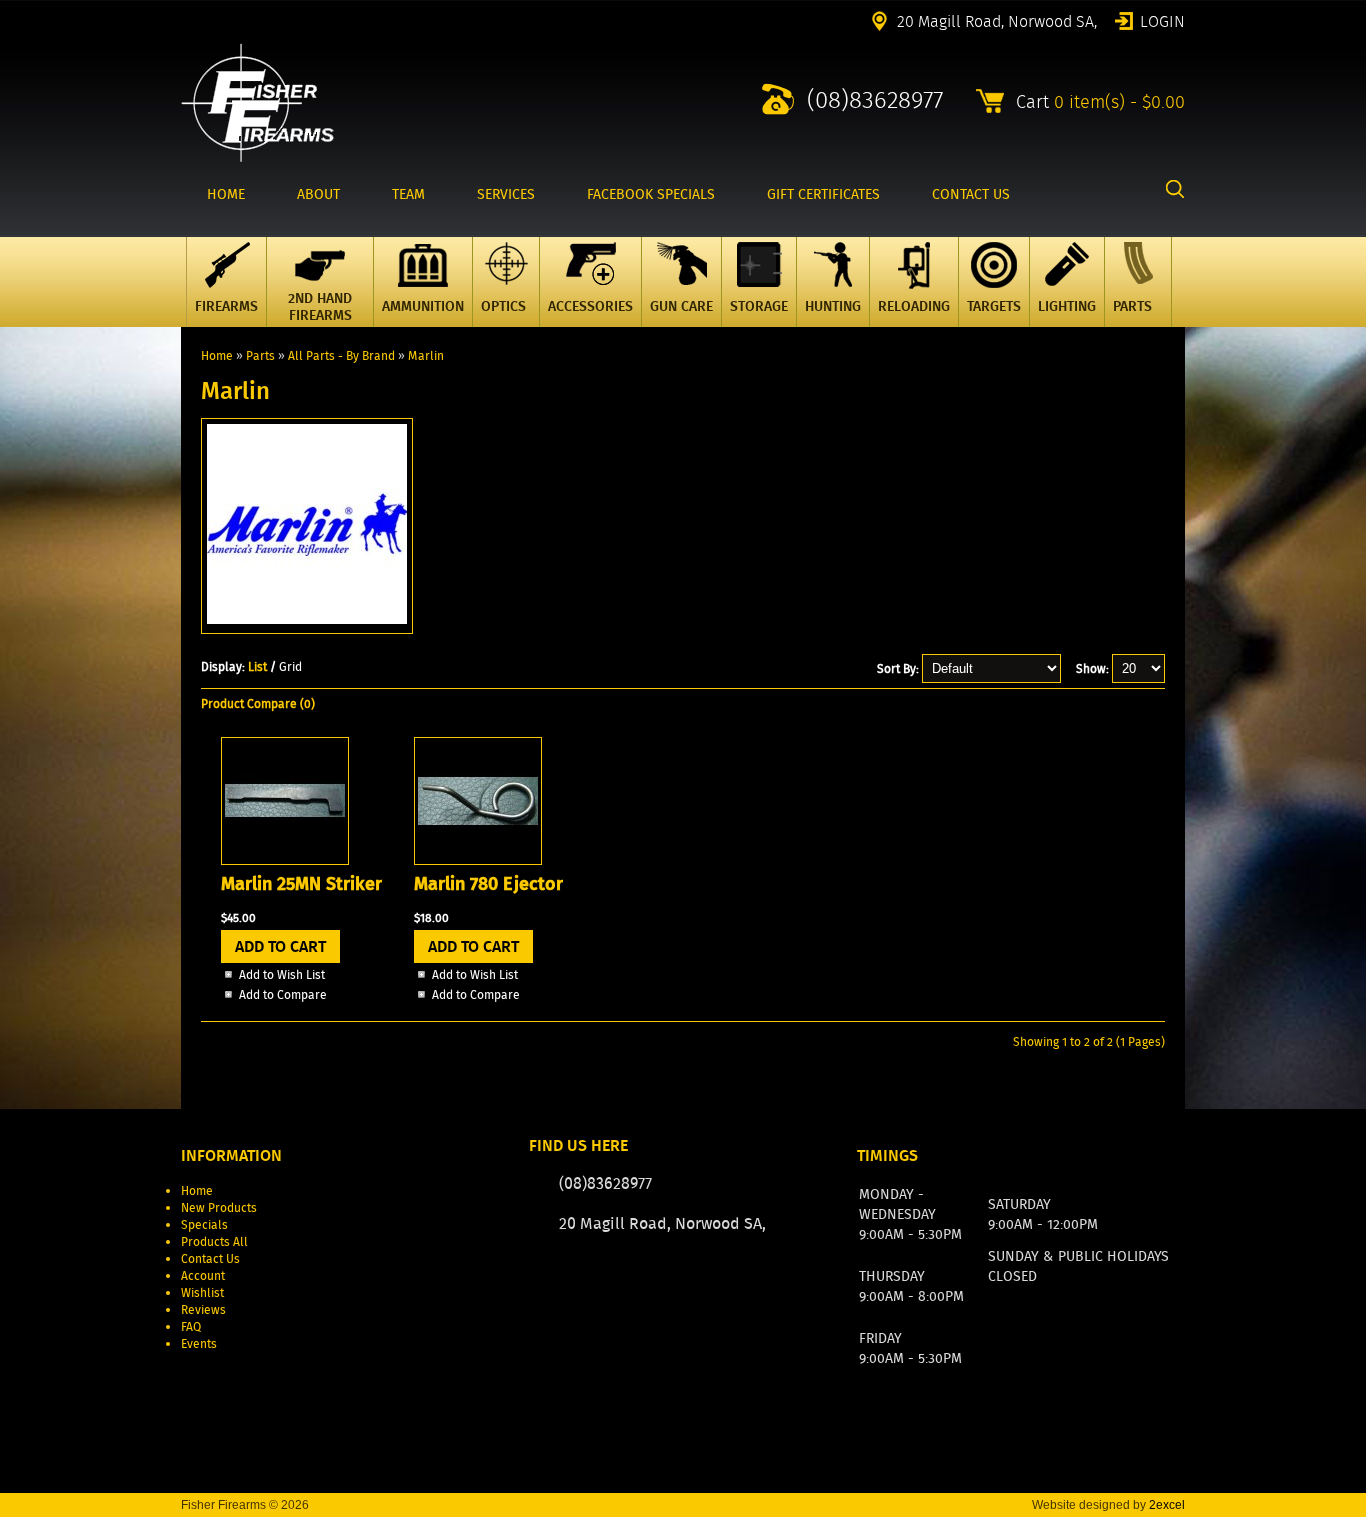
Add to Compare (283, 994)
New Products (219, 1207)
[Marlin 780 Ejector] (478, 860)
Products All (214, 1241)
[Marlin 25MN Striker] (285, 860)
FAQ (191, 1326)
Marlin (426, 355)
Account (203, 1275)
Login (1162, 20)
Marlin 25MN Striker (301, 884)
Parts (260, 355)
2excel (1167, 1505)
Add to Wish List (282, 974)
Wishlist (202, 1292)
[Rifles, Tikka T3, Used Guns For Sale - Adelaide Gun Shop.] (257, 157)
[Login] (712, 1284)
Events (199, 1343)
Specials (204, 1224)
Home (217, 355)
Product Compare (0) (258, 703)
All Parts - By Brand (341, 355)
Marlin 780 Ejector (488, 884)
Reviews (203, 1309)
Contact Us (210, 1258)
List (257, 666)
